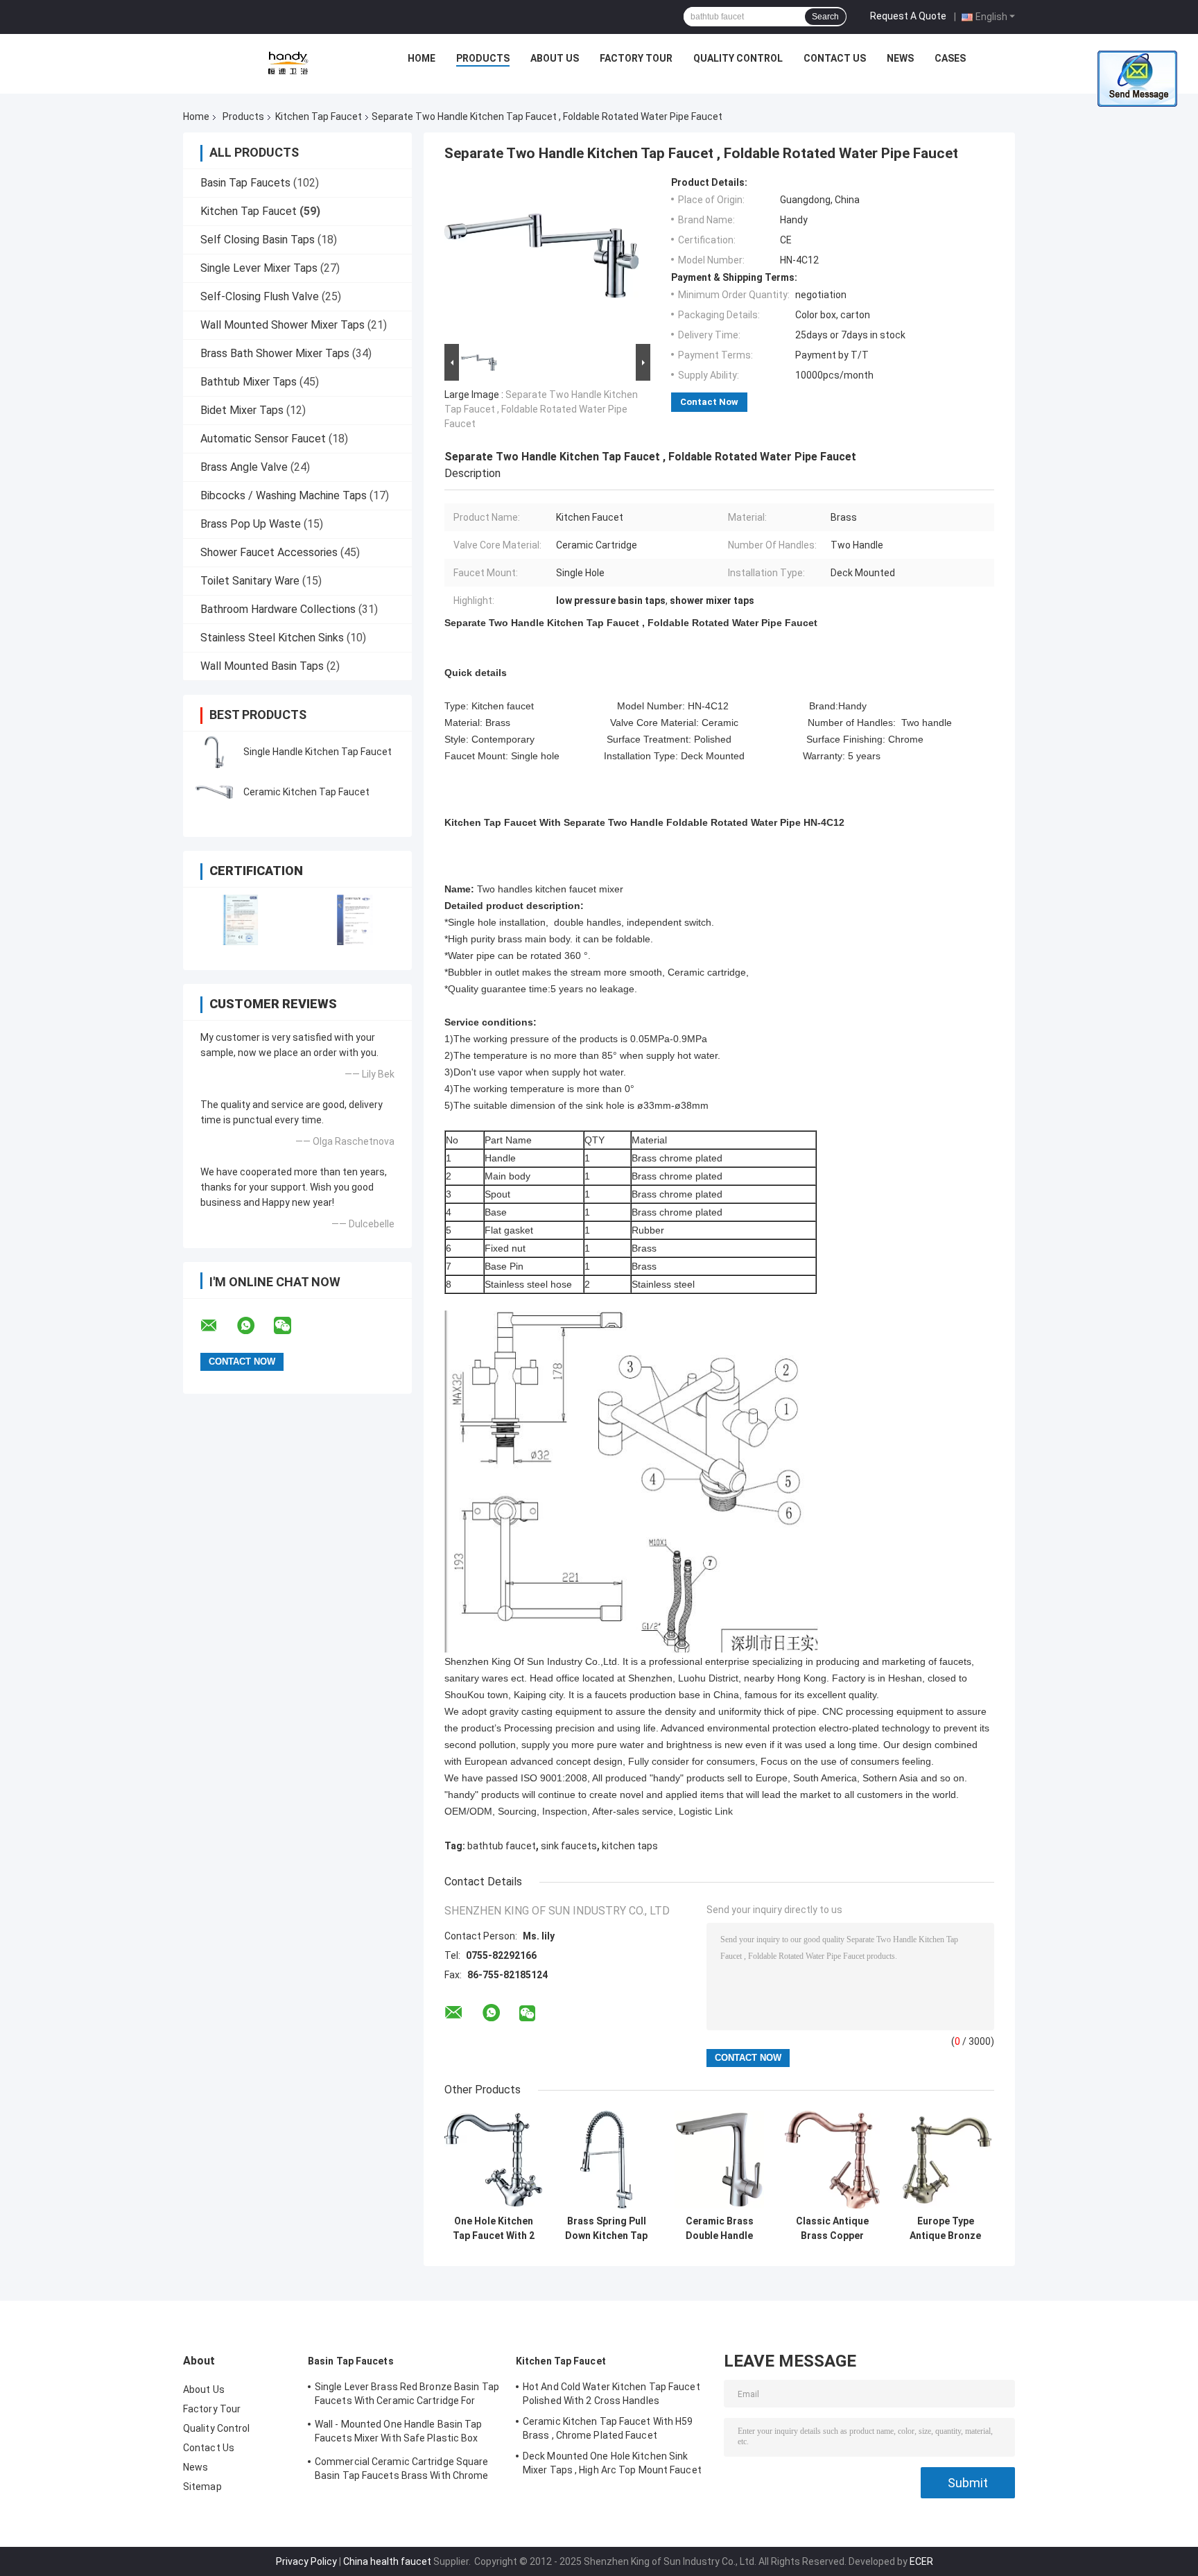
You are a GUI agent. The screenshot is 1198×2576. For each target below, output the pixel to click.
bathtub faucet (502, 1846)
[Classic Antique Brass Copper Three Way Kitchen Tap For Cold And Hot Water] (832, 2160)
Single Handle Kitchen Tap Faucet (318, 752)
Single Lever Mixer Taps (259, 268)
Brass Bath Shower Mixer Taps (275, 353)
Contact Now (709, 402)
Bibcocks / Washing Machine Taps (284, 495)
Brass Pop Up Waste (251, 524)
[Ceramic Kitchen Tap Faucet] (214, 792)
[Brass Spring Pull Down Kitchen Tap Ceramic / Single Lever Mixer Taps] (606, 2160)
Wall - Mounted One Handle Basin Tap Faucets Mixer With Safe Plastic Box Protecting (399, 2433)
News (900, 58)
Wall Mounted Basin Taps (262, 666)
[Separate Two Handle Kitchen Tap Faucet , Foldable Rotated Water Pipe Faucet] (541, 259)
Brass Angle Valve (244, 467)
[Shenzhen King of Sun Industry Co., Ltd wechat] (291, 1326)
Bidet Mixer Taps (242, 410)
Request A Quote (908, 16)
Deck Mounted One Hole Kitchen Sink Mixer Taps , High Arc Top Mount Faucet (612, 2463)
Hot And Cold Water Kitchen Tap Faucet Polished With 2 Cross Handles (611, 2394)
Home (422, 58)
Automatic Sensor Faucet (263, 439)
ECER (921, 2561)
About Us (555, 58)
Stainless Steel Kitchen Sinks (272, 638)
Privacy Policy (306, 2561)
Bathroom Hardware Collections (278, 609)
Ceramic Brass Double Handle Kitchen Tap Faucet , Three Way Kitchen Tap (719, 2229)
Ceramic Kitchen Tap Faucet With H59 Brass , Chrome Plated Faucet (608, 2428)
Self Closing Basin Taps (258, 240)
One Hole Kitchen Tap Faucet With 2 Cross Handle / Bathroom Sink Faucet (494, 2229)
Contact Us (835, 58)
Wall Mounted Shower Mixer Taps (283, 325)
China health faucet (387, 2561)
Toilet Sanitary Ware (250, 581)
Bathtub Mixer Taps (249, 382)
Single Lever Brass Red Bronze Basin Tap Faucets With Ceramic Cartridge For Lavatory (407, 2396)
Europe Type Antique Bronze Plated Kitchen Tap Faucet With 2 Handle (946, 2229)
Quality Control (738, 58)
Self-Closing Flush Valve (260, 296)
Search (825, 17)
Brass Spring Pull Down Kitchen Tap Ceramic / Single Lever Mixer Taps (606, 2229)
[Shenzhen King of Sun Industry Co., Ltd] (288, 62)
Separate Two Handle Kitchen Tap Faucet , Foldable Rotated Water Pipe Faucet (541, 409)
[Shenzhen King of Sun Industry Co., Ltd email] (218, 1326)
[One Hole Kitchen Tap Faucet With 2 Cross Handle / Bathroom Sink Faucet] (493, 2160)
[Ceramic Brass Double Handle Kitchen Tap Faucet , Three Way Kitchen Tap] (719, 2160)
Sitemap (202, 2487)
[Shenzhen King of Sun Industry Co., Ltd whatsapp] (254, 1326)
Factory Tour (636, 58)
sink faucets (569, 1846)
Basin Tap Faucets (245, 183)
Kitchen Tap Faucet (319, 116)
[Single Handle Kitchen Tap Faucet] (214, 752)
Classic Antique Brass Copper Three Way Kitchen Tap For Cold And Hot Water (832, 2229)
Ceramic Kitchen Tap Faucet (306, 792)
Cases (950, 58)
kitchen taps (630, 1846)
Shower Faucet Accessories (269, 552)
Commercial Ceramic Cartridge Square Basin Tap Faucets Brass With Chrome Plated (402, 2471)
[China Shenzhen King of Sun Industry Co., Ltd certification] (240, 920)
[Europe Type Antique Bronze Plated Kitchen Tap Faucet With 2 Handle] (945, 2160)
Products (483, 58)
